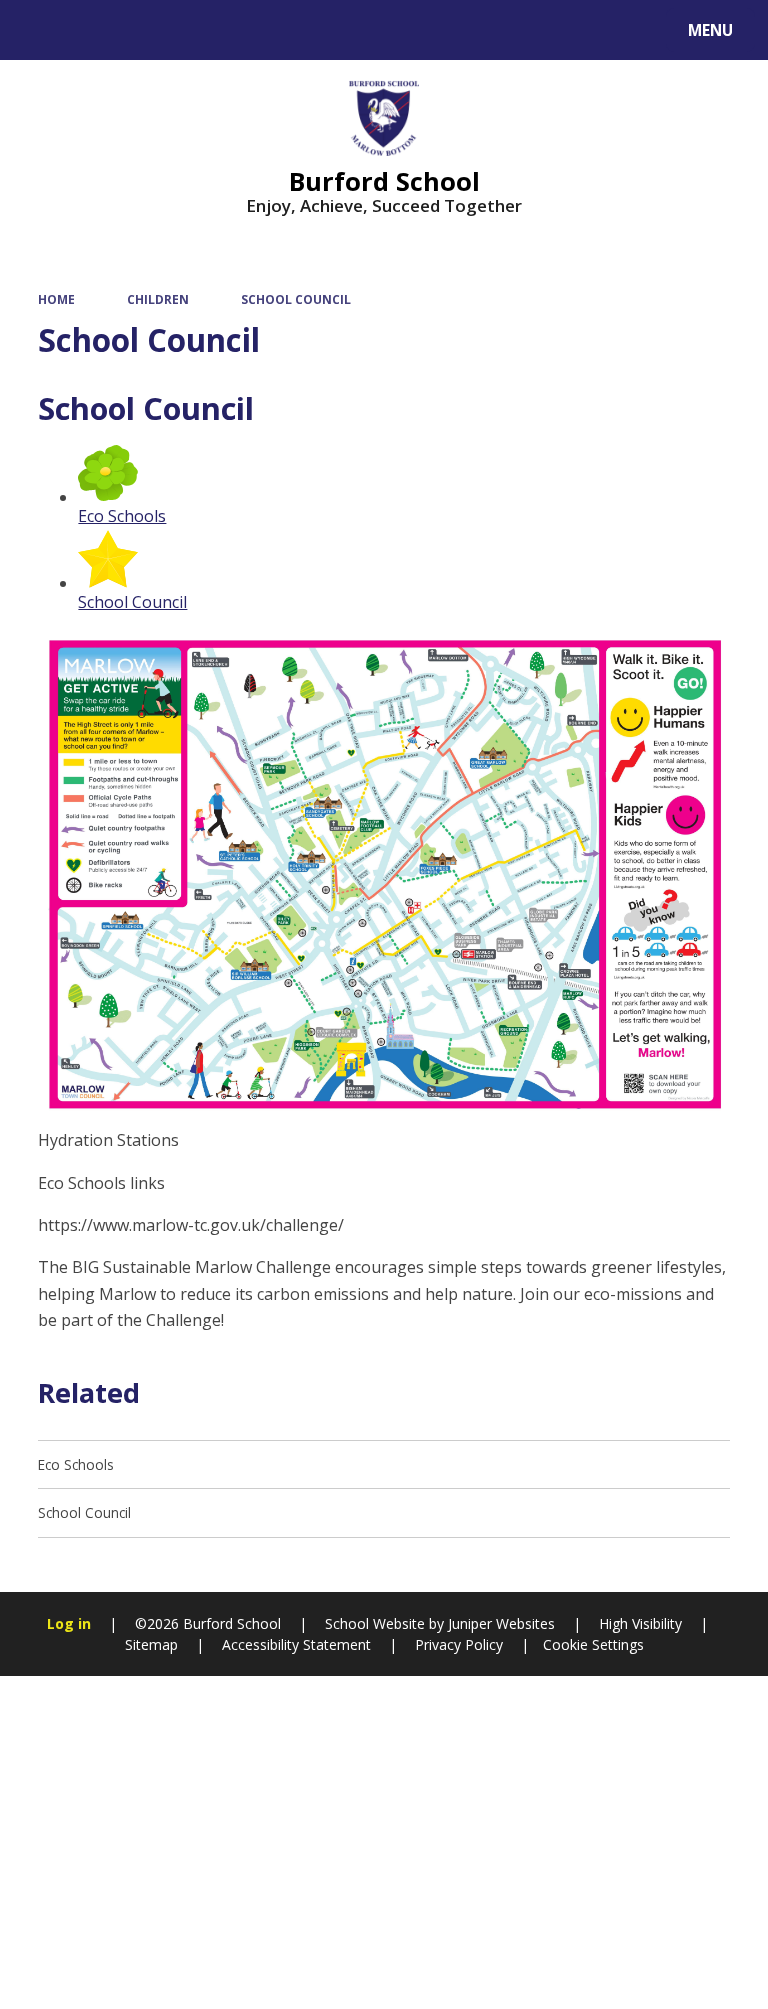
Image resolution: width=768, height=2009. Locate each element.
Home (56, 299)
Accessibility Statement (296, 1644)
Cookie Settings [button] (593, 1644)
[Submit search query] (251, 27)
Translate (172, 33)
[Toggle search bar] (39, 30)
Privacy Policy (459, 1644)
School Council (296, 299)
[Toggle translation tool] (90, 30)
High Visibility (640, 1623)
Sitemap (151, 1644)
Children (158, 299)
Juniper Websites (499, 1623)
